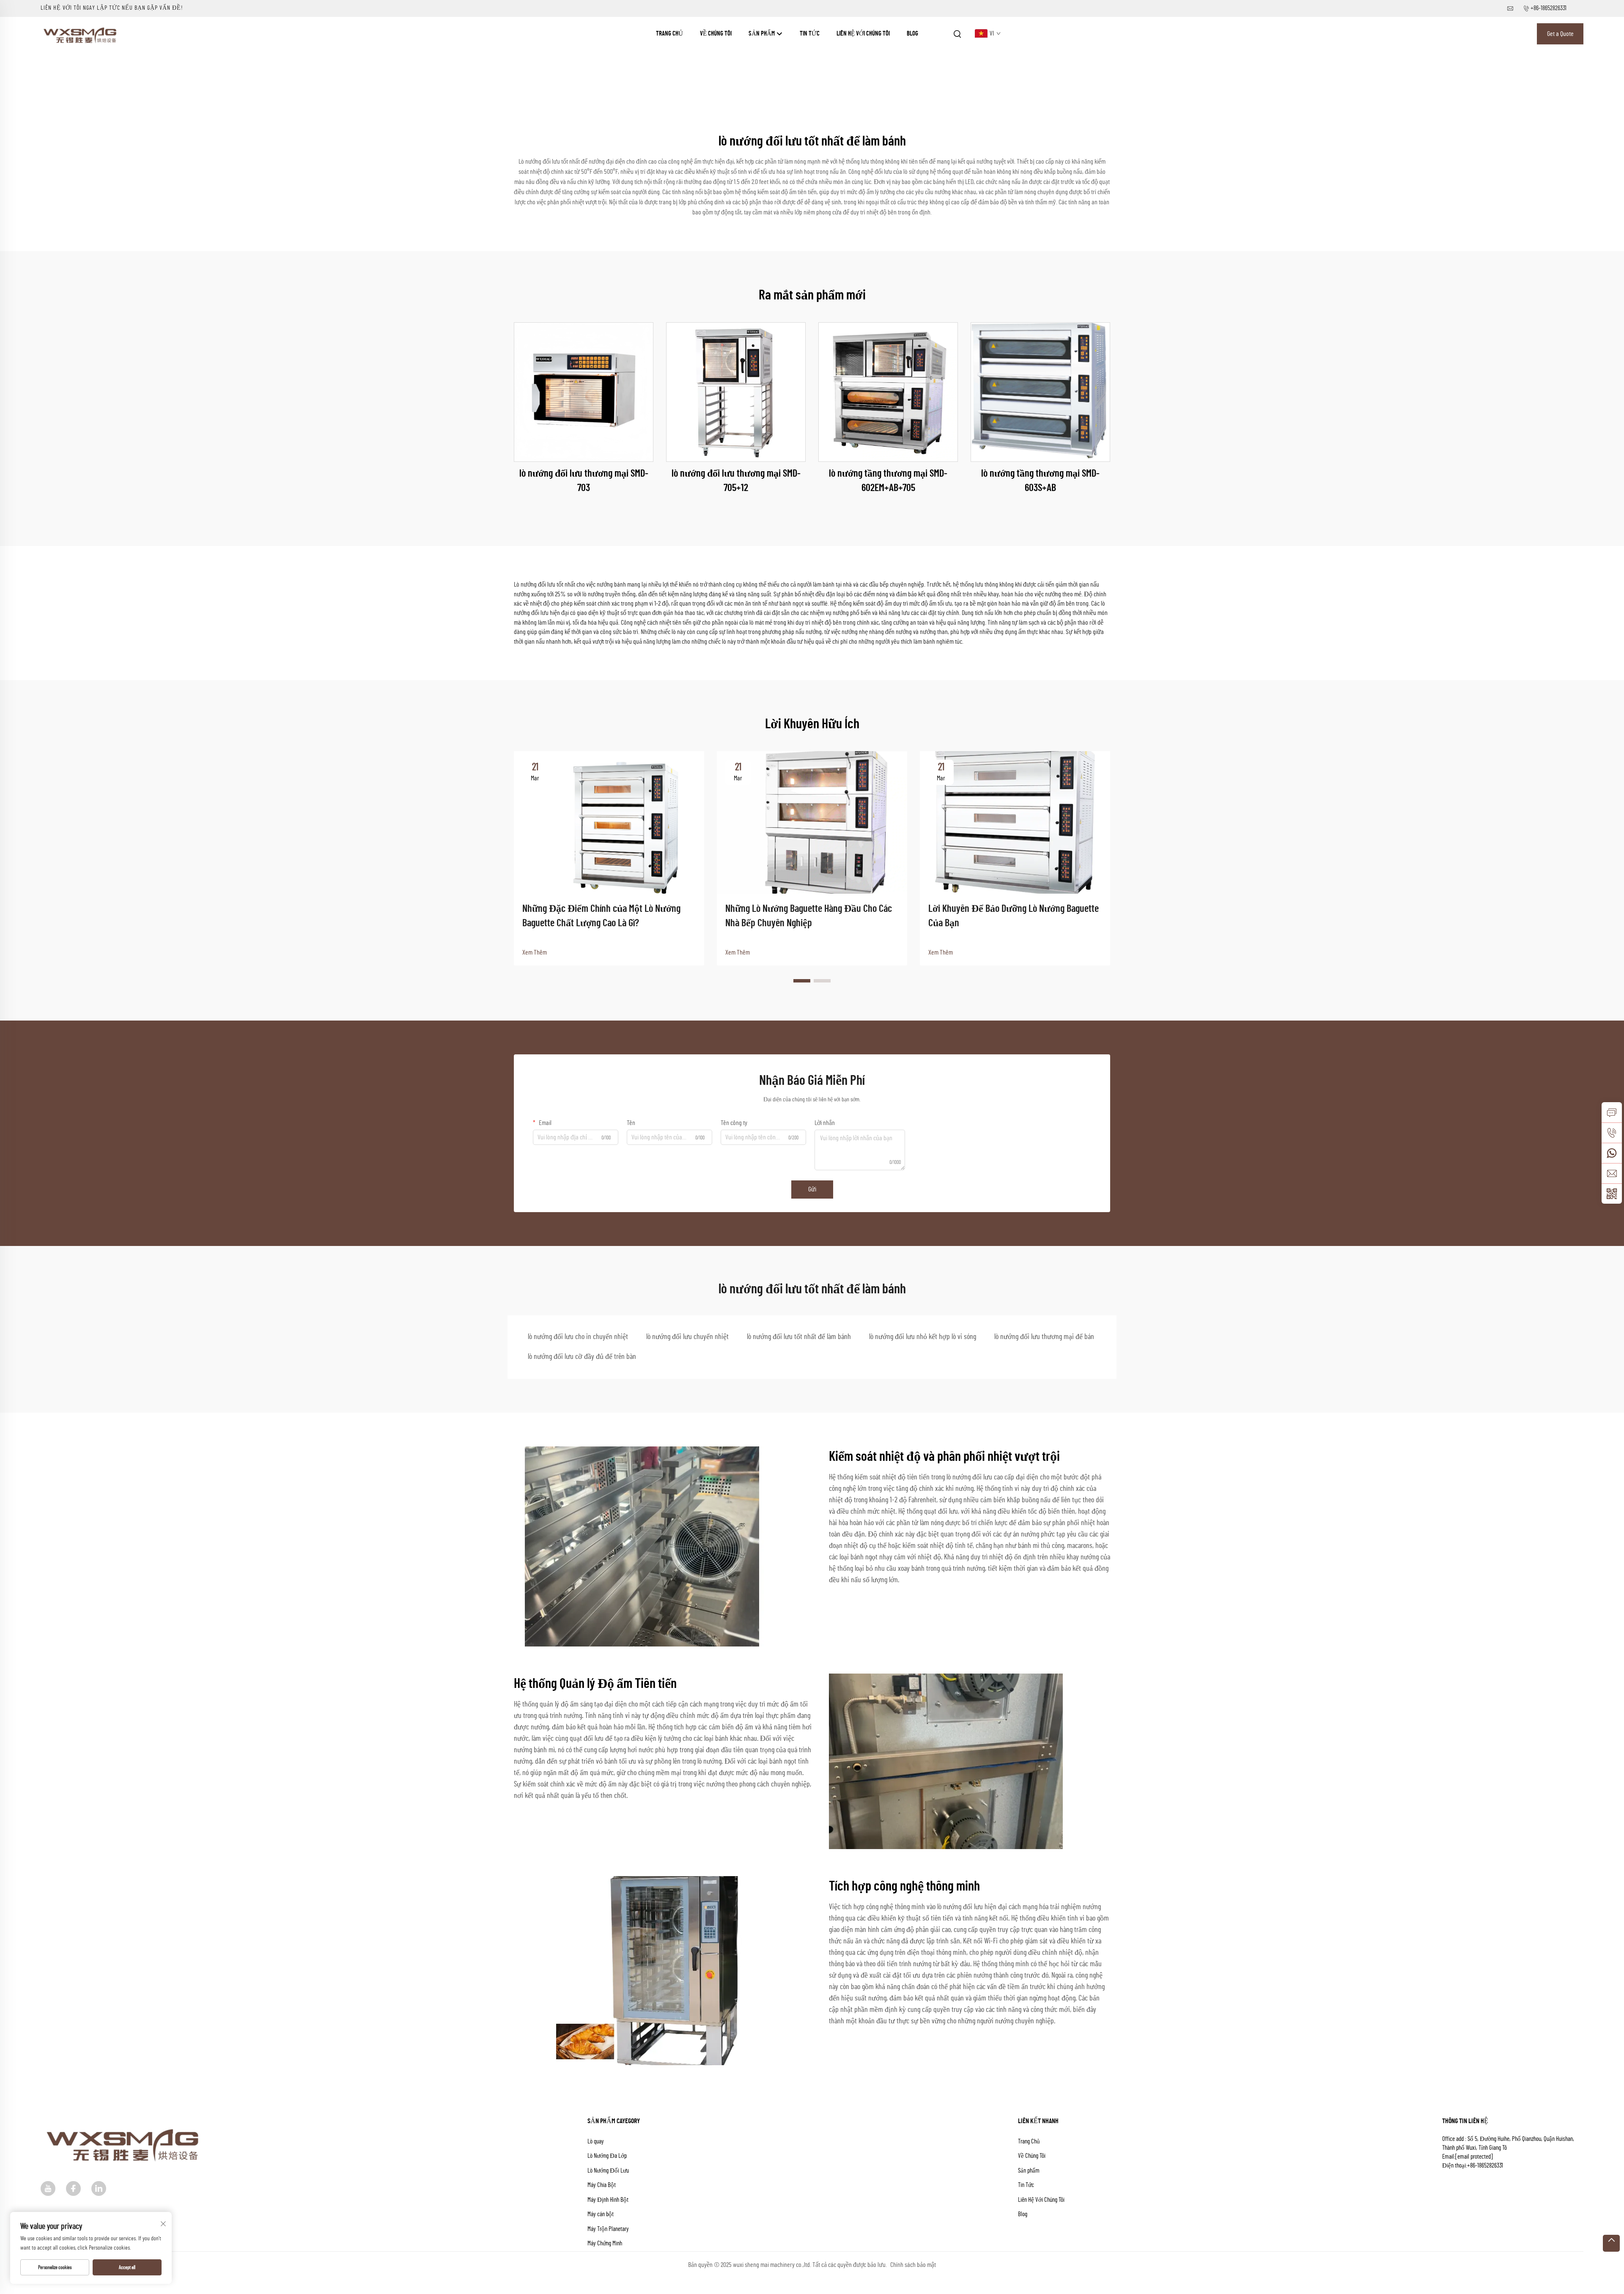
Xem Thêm (535, 952)
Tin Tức (810, 34)
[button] (802, 981)
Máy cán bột (601, 2214)
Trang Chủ (669, 34)
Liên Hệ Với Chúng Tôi (863, 34)
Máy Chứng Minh (605, 2243)
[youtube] (48, 2188)
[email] (1612, 1173)
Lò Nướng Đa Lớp (607, 2156)
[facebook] (73, 2188)
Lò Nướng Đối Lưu (608, 2171)
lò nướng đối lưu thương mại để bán (1044, 1337)
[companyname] (81, 33)
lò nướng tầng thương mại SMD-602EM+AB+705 (888, 481)
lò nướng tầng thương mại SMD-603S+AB (1040, 481)
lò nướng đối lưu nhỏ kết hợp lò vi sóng (923, 1337)
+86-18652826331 (1549, 8)
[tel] (1612, 1133)
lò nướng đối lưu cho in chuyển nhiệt (578, 1337)
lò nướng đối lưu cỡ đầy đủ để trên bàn (582, 1357)
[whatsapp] (1612, 1153)
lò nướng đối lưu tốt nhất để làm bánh (799, 1337)
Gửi (812, 1189)
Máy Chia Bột (602, 2185)
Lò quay (596, 2142)
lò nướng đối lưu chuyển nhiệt (687, 1337)
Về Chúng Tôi (716, 34)
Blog (912, 34)
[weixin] (1612, 1194)
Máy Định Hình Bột (608, 2200)
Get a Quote (1560, 34)
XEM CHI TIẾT (584, 392)
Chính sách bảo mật (913, 2265)
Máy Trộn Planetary (608, 2229)
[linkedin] (99, 2188)
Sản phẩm (762, 34)
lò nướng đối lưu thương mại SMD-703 (584, 481)
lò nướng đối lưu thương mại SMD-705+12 (736, 481)
